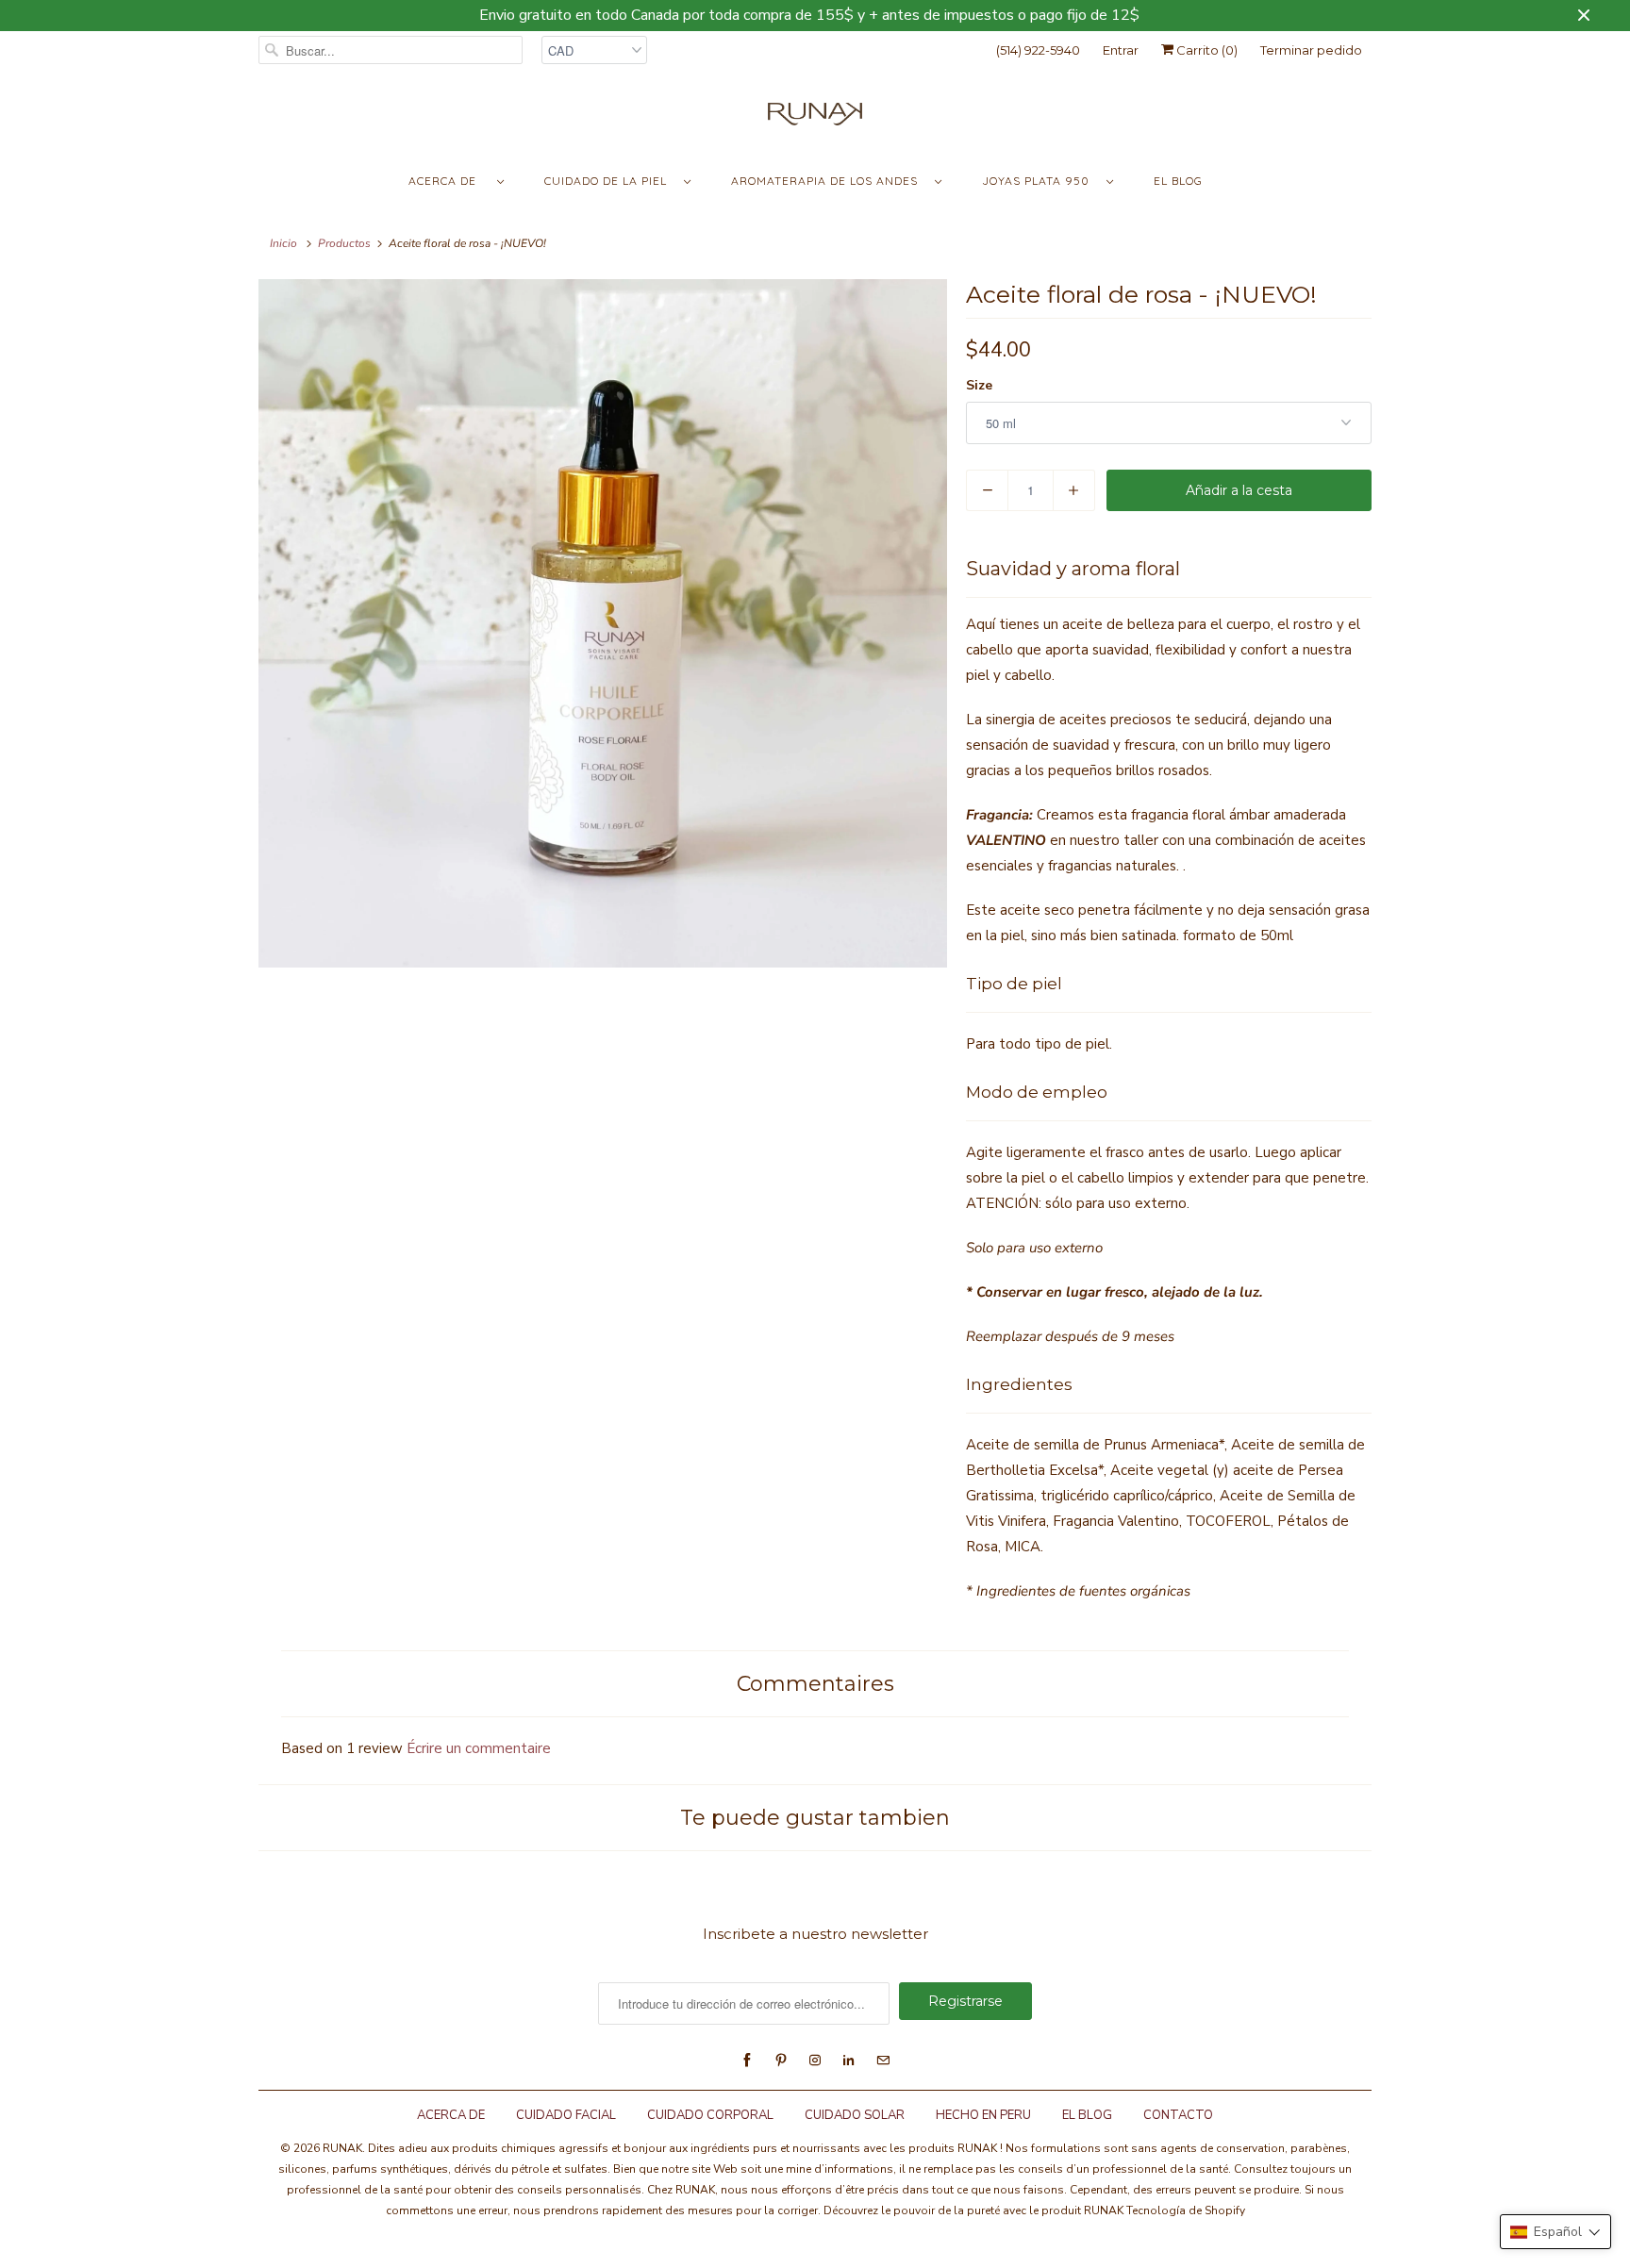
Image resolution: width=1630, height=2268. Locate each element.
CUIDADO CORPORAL (710, 2115)
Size (979, 385)
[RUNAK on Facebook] (747, 2061)
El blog (1178, 181)
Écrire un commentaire (479, 1748)
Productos (344, 243)
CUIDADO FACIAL (566, 2115)
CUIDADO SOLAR (855, 2115)
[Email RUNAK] (883, 2061)
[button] (1555, 2232)
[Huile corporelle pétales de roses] (603, 623)
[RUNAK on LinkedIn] (849, 2061)
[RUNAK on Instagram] (815, 2061)
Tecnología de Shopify (1186, 2210)
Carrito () (1206, 50)
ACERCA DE (452, 2115)
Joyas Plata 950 (1040, 181)
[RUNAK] (815, 118)
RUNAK (342, 2148)
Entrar (1121, 50)
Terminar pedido (1311, 50)
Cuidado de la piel (609, 181)
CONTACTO (1178, 2115)
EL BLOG (1087, 2115)
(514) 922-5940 (1038, 50)
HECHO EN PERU (983, 2115)
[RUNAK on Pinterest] (781, 2061)
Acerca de (448, 181)
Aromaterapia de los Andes (828, 181)
